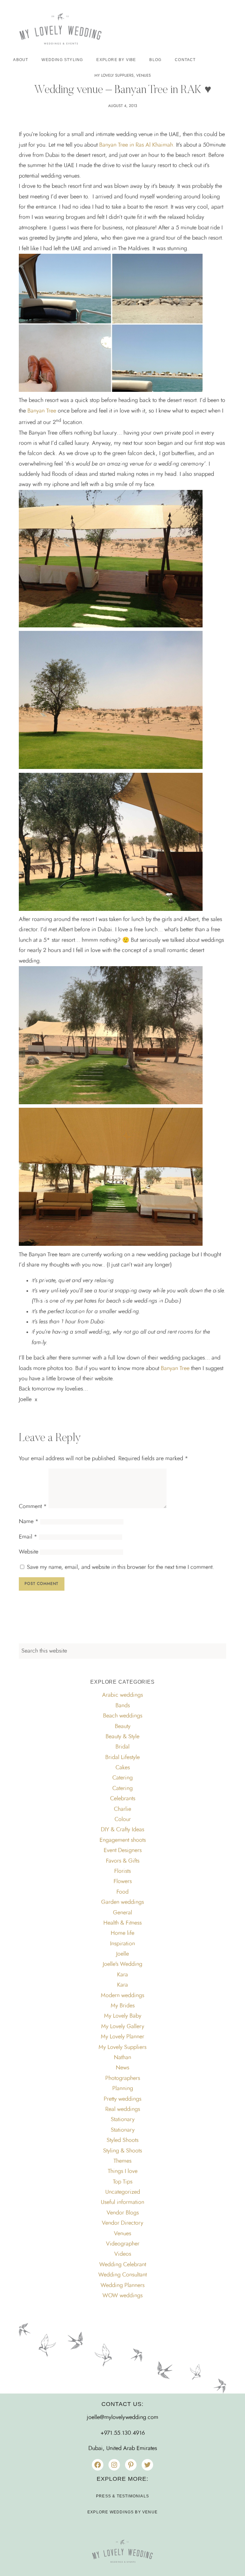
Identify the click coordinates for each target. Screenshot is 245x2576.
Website (29, 1552)
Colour (123, 1819)
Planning (123, 2089)
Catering (122, 1778)
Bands (123, 1706)
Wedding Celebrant (123, 2265)
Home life (122, 1933)
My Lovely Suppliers (114, 75)
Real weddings (123, 2109)
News (122, 2068)
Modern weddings (122, 1996)
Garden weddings (122, 1902)
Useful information (122, 2202)
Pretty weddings (122, 2099)
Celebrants (123, 1799)
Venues (144, 75)
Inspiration (122, 1944)
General (122, 1913)
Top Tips (123, 2182)
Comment (33, 1507)
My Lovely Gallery (123, 2027)
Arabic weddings (122, 1695)
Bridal (122, 1747)
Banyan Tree (42, 411)
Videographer (123, 2244)
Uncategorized (123, 2192)
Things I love (123, 2171)
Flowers (123, 1882)
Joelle (122, 1954)
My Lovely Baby (123, 2016)
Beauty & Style (122, 1737)
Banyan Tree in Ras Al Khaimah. (137, 145)
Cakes (123, 1768)
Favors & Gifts (123, 1861)
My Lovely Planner (122, 2037)
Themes (122, 2161)
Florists (122, 1871)
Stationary (123, 2120)
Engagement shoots (123, 1840)
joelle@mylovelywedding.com (122, 2417)
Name (29, 1522)
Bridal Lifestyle (122, 1757)
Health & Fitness (122, 1923)
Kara (122, 1975)
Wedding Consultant (122, 2275)
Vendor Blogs (123, 2213)
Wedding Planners (122, 2285)
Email (28, 1537)
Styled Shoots (122, 2140)
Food (122, 1892)
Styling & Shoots (122, 2151)
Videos (123, 2254)
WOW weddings (122, 2296)
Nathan (122, 2058)
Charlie (122, 1809)
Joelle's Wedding (122, 1964)
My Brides (123, 2006)
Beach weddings (123, 1716)
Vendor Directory (122, 2223)
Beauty (123, 1726)
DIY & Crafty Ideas (122, 1830)
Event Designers (123, 1851)
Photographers (123, 2078)
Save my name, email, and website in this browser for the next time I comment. (120, 1567)
